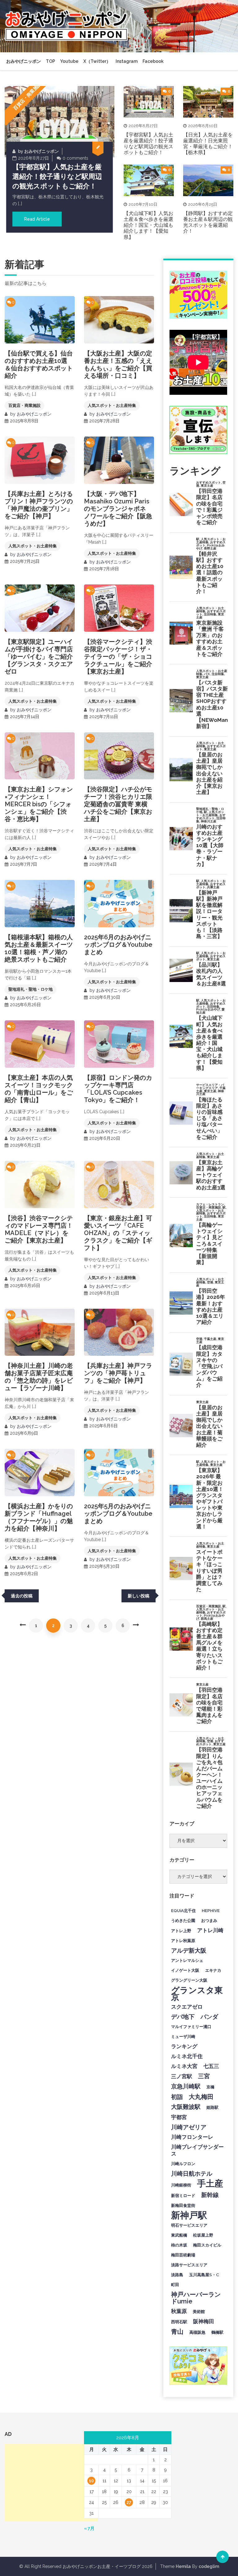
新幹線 (210, 2195)
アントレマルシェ (187, 1960)
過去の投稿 (22, 1596)
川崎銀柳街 (181, 2185)
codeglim (209, 2566)
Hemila (183, 2566)
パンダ (209, 2017)
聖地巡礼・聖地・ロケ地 (31, 989)
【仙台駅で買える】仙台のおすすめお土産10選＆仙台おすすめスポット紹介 (39, 364)
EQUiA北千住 (183, 1910)
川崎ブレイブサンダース (197, 2150)
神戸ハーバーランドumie (196, 2298)
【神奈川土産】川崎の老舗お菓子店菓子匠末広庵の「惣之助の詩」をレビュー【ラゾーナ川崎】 (39, 1377)
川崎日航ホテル (192, 2173)
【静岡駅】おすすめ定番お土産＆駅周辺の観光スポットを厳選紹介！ (208, 222)
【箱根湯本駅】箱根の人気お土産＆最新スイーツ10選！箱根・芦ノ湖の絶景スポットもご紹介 (39, 948)
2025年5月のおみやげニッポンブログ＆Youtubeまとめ (118, 1514)
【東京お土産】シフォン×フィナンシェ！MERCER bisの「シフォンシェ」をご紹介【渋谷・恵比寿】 (39, 804)
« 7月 (89, 2528)
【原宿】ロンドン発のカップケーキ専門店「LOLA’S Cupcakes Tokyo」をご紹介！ (118, 1089)
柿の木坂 (179, 2245)
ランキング (184, 2046)
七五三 (211, 2066)
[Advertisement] (51, 2483)
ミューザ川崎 (183, 2036)
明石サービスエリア (189, 2225)
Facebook (153, 61)
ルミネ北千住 (187, 2056)
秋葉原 (179, 2311)
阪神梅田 (204, 2321)
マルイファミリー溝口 (191, 2027)
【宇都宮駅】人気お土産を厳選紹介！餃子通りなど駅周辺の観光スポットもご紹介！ (57, 176)
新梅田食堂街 (183, 2205)
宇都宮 (179, 2117)
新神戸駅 (189, 2215)
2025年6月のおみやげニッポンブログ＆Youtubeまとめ (118, 945)
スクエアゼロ (187, 2007)
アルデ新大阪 (189, 1950)
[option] (59, 159)
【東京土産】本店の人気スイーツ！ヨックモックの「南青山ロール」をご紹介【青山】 (39, 1089)
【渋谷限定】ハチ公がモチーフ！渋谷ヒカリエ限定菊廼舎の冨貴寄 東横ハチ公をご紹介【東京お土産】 (118, 804)
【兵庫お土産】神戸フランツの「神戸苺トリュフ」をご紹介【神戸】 (118, 1373)
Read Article (37, 219)
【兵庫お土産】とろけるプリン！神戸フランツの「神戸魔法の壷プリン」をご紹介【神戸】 (39, 505)
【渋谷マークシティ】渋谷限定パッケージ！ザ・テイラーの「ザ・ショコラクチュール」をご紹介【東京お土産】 (118, 657)
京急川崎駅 (186, 2086)
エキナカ (213, 1970)
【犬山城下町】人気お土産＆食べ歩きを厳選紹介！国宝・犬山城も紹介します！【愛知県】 (148, 225)
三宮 (204, 2076)
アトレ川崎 (210, 1930)
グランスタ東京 (197, 1993)
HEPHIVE (211, 1910)
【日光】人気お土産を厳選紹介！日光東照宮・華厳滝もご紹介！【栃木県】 (208, 144)
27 (129, 2502)
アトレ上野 (181, 1931)
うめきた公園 (183, 1920)
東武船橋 (179, 2235)
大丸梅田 (201, 2097)
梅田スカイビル (207, 2245)
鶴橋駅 (217, 2332)
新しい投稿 (139, 1596)
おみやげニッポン (24, 61)
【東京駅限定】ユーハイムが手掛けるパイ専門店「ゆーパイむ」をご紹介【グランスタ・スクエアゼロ (39, 657)
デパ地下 (183, 2017)
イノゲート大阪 (185, 1970)
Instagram (127, 61)
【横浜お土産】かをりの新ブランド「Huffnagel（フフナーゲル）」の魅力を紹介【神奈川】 (39, 1517)
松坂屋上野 (203, 2235)
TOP (51, 61)
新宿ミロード (183, 2195)
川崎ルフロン (183, 2164)
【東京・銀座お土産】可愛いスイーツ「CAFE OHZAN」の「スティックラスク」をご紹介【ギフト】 (118, 1233)
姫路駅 (212, 2107)
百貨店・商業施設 (27, 96)
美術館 (199, 2311)
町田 (175, 2285)
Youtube (69, 61)
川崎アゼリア (189, 2127)
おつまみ (209, 1920)
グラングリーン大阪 (189, 1980)
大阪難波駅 (186, 2107)
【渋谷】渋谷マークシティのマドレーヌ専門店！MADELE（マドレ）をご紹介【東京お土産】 (39, 1229)
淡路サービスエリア (189, 2265)
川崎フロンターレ (192, 2137)
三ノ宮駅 (182, 2076)
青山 (177, 2332)
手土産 (210, 2183)
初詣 (177, 2097)
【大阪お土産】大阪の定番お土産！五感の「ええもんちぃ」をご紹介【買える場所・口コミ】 (118, 364)
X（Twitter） (97, 61)
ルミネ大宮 (184, 2066)
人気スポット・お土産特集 (112, 405)
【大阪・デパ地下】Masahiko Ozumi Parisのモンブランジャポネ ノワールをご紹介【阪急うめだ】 (118, 509)
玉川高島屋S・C (204, 2275)
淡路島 (177, 2275)
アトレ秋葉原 (183, 1941)
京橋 (210, 2087)
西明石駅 (179, 2322)
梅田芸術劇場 (183, 2255)
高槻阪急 (197, 2332)
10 (91, 2481)
